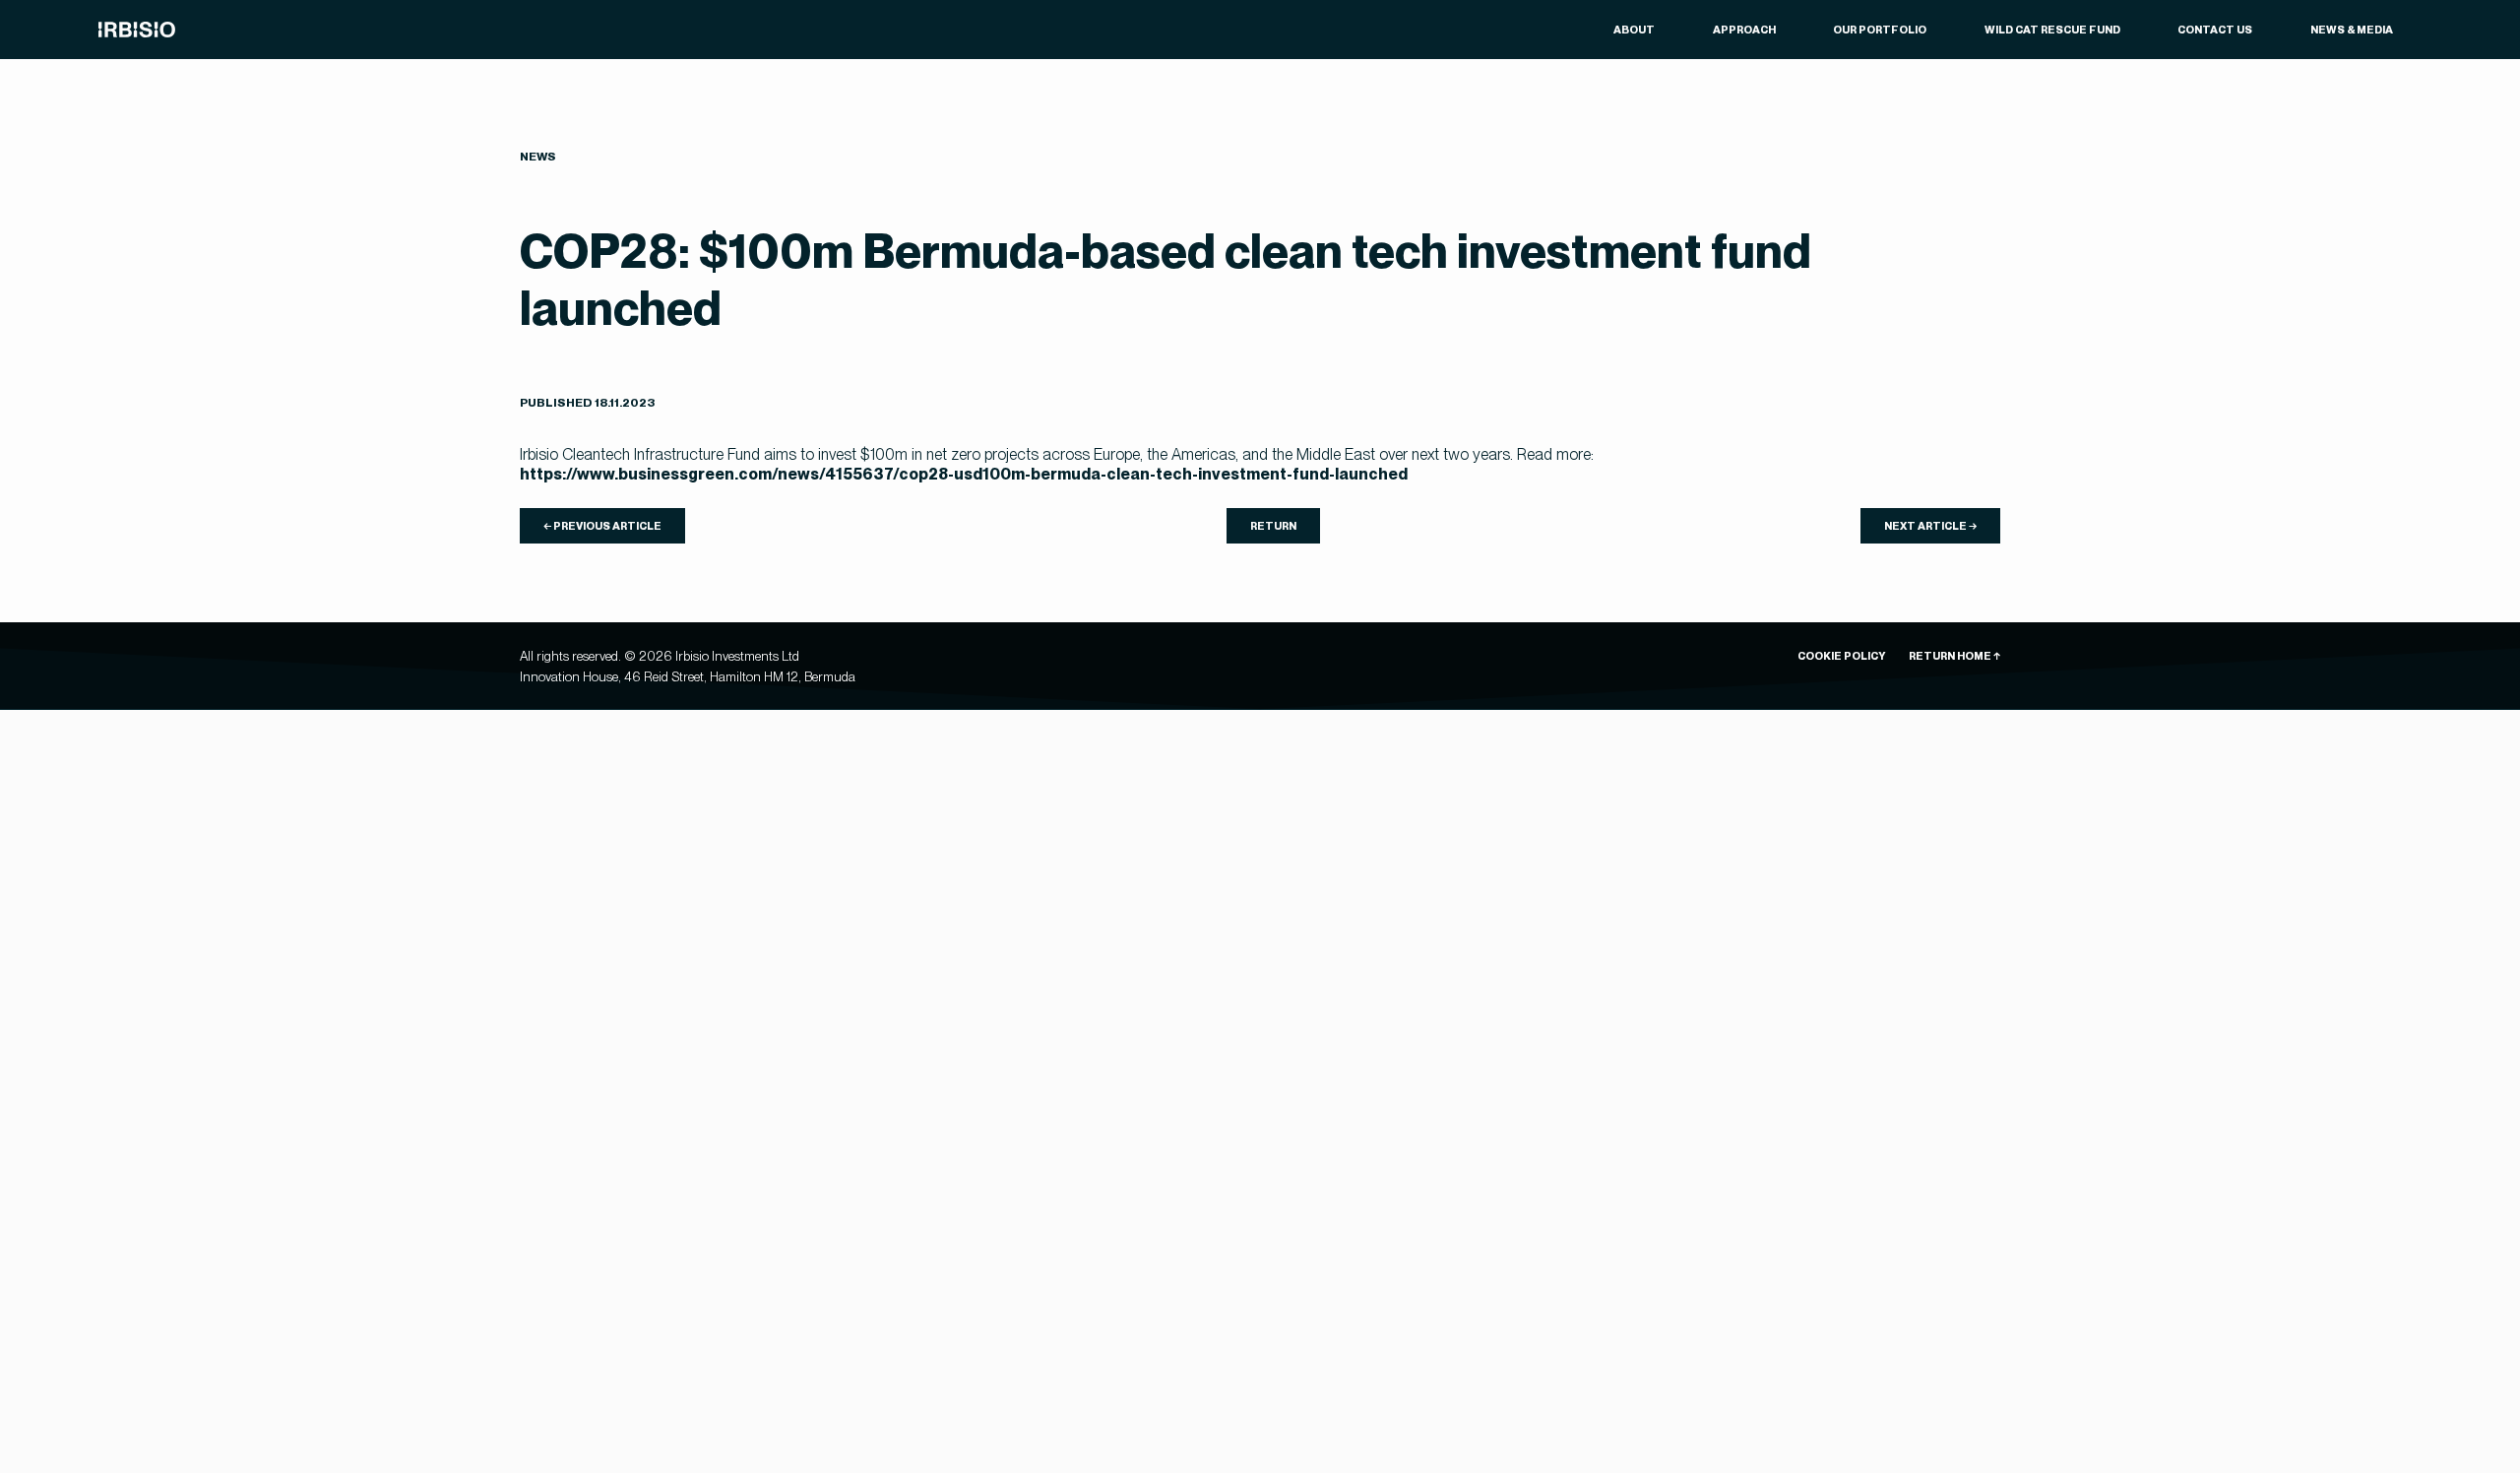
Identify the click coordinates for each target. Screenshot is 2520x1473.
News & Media (2352, 30)
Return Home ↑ (1954, 656)
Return (1273, 526)
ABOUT (1634, 30)
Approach (1744, 30)
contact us (2215, 30)
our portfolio (1880, 30)
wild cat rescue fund (2052, 30)
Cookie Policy (1841, 656)
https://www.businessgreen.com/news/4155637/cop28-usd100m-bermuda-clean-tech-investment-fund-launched (964, 474)
